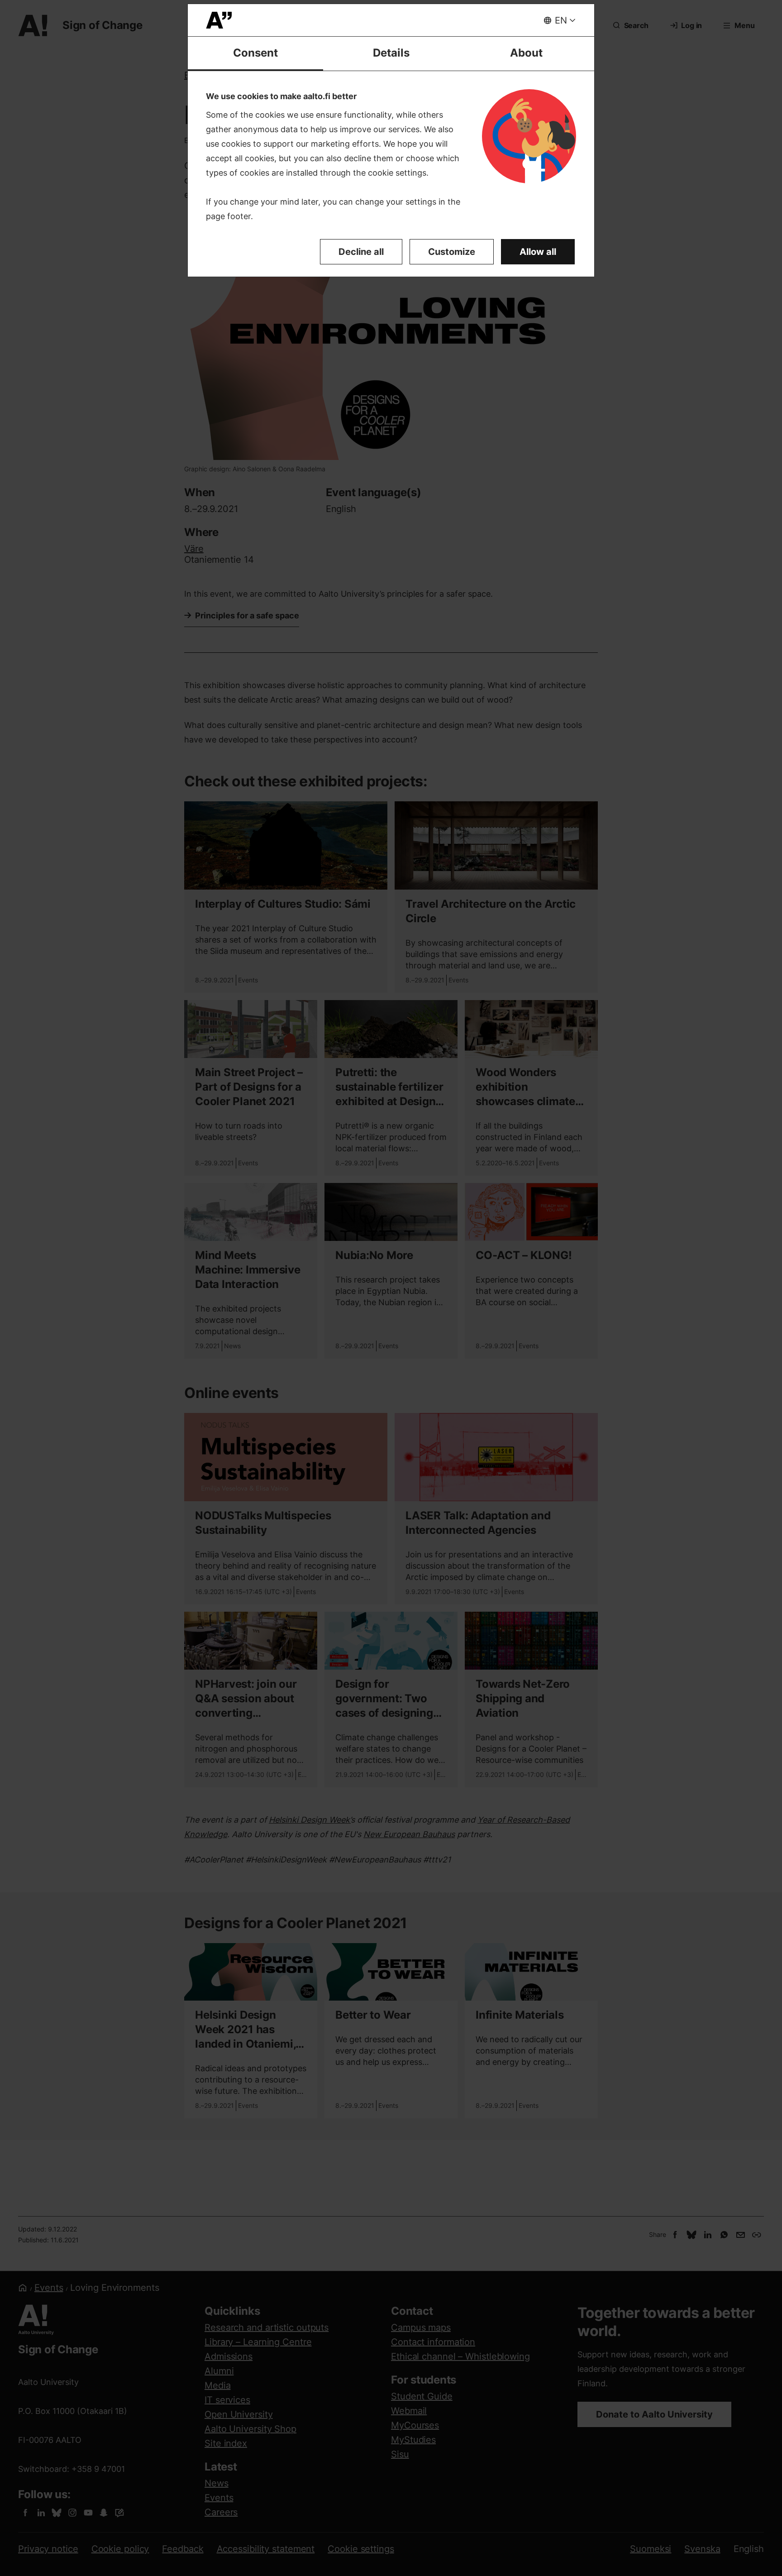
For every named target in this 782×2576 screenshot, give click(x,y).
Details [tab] (391, 53)
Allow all (538, 252)
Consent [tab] (255, 53)
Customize (452, 252)
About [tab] (526, 53)
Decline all (361, 252)
